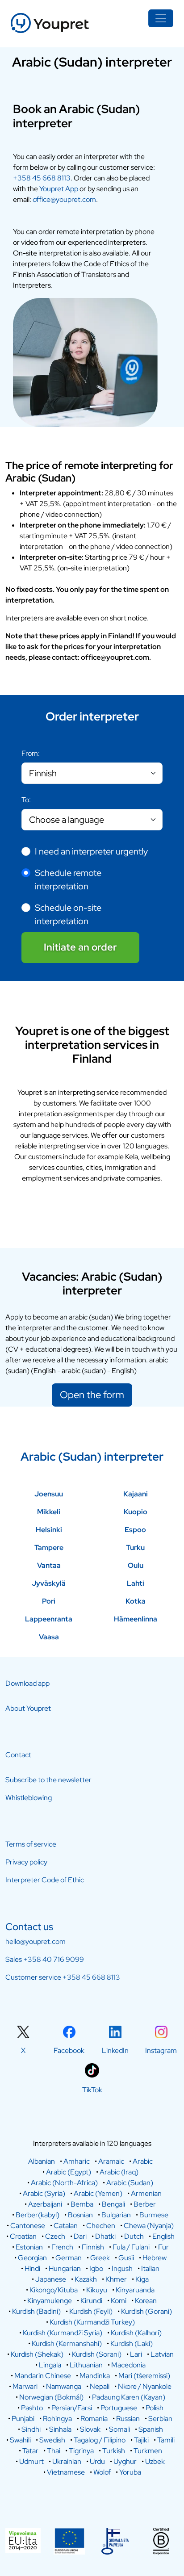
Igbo (96, 2268)
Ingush (122, 2268)
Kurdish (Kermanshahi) (67, 2344)
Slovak (90, 2429)
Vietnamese (66, 2472)
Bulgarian (116, 2215)
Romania (94, 2419)
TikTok (92, 2090)
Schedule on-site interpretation (68, 914)
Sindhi (31, 2429)
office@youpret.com (64, 199)
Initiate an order (80, 947)
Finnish (93, 2247)
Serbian (160, 2419)
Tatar (30, 2451)
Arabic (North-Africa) (64, 2183)
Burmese (154, 2215)
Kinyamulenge (50, 2301)
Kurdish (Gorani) (146, 2311)
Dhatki (105, 2236)
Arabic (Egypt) (69, 2172)
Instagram (161, 2050)
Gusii (126, 2258)
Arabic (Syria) (44, 2193)
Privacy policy (26, 1862)
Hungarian (65, 2268)
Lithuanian (86, 2365)
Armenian (146, 2193)
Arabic (143, 2161)
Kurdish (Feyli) (91, 2311)
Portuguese (119, 2408)
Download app (27, 1683)
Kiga (142, 2279)
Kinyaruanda (135, 2290)
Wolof (102, 2472)
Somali (119, 2429)
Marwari (25, 2386)
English (163, 2236)
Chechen (101, 2226)
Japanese (51, 2279)
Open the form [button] (92, 1395)
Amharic (77, 2161)
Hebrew (155, 2258)
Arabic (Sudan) (130, 2183)
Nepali (100, 2386)
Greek (100, 2258)
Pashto (32, 2408)
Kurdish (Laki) (132, 2344)
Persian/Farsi (72, 2408)
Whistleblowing (29, 1798)
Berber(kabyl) (38, 2215)
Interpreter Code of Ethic (45, 1880)
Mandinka (95, 2376)
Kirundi (91, 2301)
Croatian (23, 2236)
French (62, 2247)
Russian (128, 2419)
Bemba (82, 2204)
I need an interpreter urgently (91, 851)
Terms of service (31, 1844)
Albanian (42, 2161)
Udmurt (31, 2461)
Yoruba (130, 2472)
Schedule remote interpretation (68, 880)
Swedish (52, 2440)
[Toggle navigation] (161, 18)
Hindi (32, 2268)
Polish (155, 2408)
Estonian (29, 2247)
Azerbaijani (45, 2204)
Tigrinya (81, 2451)
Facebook (69, 2050)
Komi (119, 2301)
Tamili (166, 2440)
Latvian (162, 2354)
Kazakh (86, 2279)
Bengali (113, 2204)
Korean (146, 2301)
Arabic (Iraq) (119, 2172)
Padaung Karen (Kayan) (129, 2397)
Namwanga (64, 2386)
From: (31, 753)
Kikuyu (97, 2290)
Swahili (20, 2440)
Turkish (114, 2451)
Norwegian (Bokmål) (51, 2397)
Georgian (32, 2258)
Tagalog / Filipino (100, 2440)
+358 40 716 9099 (54, 1959)
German (69, 2258)
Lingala (50, 2365)
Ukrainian (67, 2461)
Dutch (134, 2236)
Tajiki (141, 2440)
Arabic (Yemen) (98, 2193)
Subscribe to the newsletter (48, 1780)
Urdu (97, 2461)
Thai (54, 2451)
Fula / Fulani (131, 2247)
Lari (136, 2354)
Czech (55, 2236)
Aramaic (111, 2161)
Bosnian (80, 2215)
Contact (18, 1755)
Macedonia (128, 2365)
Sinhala (60, 2429)
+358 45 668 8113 (42, 178)
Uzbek (155, 2461)
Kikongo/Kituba (54, 2290)
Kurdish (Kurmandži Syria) (63, 2333)
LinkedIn (115, 2050)
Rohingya (57, 2419)
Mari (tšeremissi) (144, 2376)
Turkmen (148, 2451)
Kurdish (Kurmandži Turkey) (92, 2322)
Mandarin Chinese (43, 2376)
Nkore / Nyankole (145, 2386)
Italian (150, 2268)
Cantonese (28, 2226)
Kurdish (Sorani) (97, 2354)
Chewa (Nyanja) (149, 2226)
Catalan (66, 2226)
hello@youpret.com (36, 1941)
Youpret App (59, 189)
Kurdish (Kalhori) (136, 2333)
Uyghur (125, 2461)
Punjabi (23, 2419)
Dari (80, 2236)
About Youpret (28, 1708)
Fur (163, 2247)
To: (26, 800)
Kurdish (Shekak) (37, 2354)
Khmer (116, 2279)
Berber (145, 2204)
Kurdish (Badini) (36, 2311)
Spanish (151, 2429)
